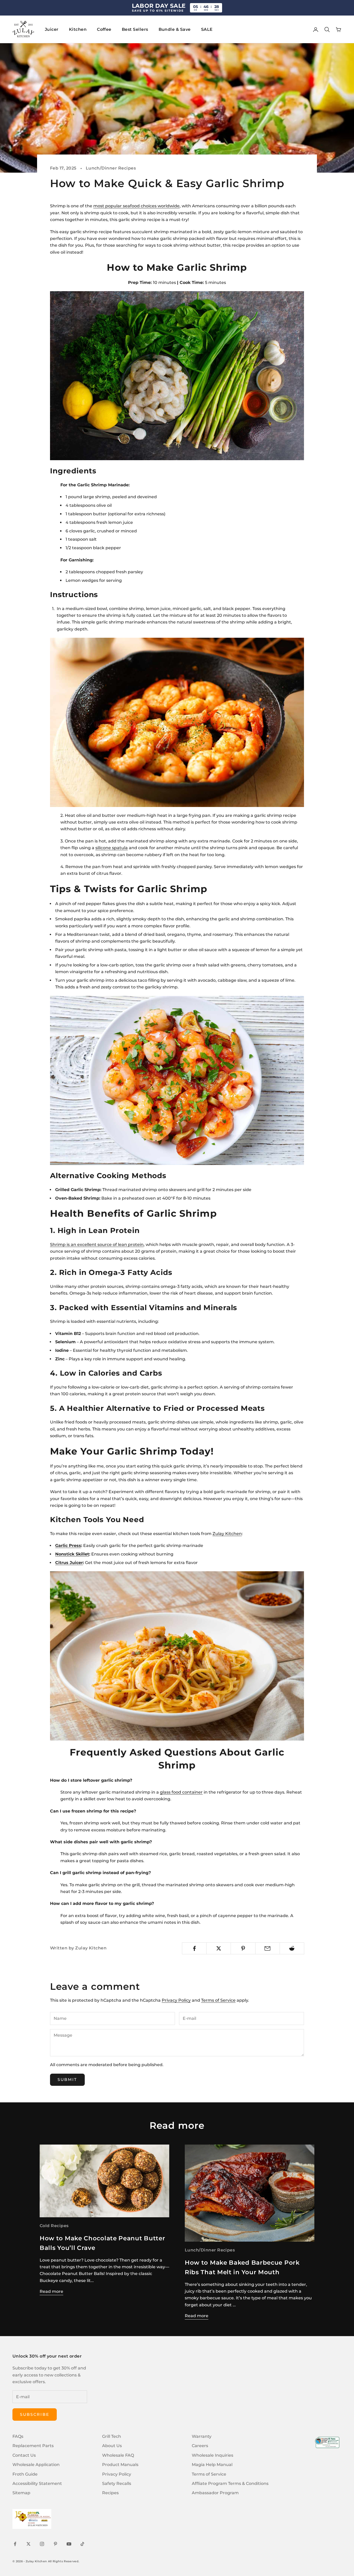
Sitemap (21, 2493)
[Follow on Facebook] (15, 2544)
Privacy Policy (176, 2000)
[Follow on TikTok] (82, 2544)
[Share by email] (268, 1948)
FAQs (18, 2436)
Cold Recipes (54, 2226)
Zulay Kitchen (227, 1534)
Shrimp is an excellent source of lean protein (97, 1245)
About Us (112, 2446)
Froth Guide (25, 2474)
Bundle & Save (175, 29)
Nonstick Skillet (72, 1554)
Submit (67, 2079)
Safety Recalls (117, 2483)
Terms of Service (218, 2000)
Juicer (52, 29)
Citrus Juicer (69, 1563)
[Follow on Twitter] (29, 2544)
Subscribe (35, 2414)
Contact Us (24, 2455)
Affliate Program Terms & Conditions (230, 2483)
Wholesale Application (36, 2465)
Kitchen (78, 29)
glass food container (181, 1792)
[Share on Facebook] (194, 1948)
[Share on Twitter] (219, 1948)
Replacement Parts (33, 2446)
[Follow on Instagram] (42, 2544)
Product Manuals (120, 2465)
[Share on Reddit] (292, 1948)
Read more (51, 2291)
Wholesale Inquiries (213, 2455)
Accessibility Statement (37, 2483)
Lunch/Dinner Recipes (111, 168)
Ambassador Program (215, 2493)
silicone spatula (112, 848)
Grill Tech (112, 2436)
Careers (200, 2446)
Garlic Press (68, 1546)
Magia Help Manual (212, 2465)
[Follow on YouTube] (69, 2544)
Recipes (110, 2493)
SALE (207, 29)
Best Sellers (135, 29)
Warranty (202, 2436)
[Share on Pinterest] (243, 1948)
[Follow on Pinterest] (55, 2544)
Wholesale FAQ (118, 2455)
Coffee (104, 29)
